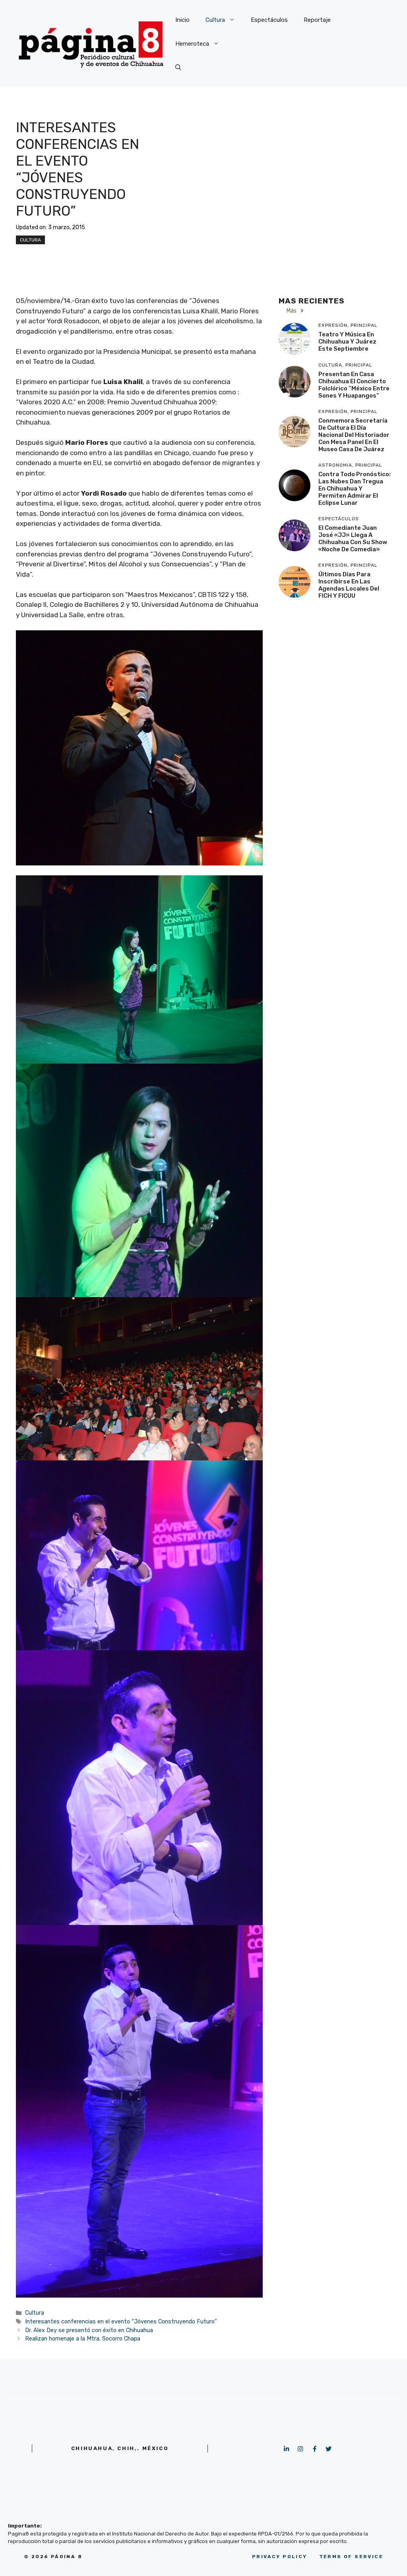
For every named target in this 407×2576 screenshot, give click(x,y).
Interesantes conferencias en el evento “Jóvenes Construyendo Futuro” (121, 2321)
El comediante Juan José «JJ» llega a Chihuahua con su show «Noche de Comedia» (353, 539)
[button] (178, 68)
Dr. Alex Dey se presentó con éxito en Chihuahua (89, 2330)
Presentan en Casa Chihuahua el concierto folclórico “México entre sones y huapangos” (354, 385)
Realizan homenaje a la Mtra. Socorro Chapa (83, 2338)
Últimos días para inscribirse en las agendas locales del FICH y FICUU (349, 585)
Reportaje (317, 20)
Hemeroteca (192, 44)
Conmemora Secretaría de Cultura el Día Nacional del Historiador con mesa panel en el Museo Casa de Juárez (354, 435)
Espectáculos (269, 20)
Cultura (215, 20)
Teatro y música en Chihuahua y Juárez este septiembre (347, 342)
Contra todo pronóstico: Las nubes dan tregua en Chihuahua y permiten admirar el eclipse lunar (355, 489)
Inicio (182, 20)
